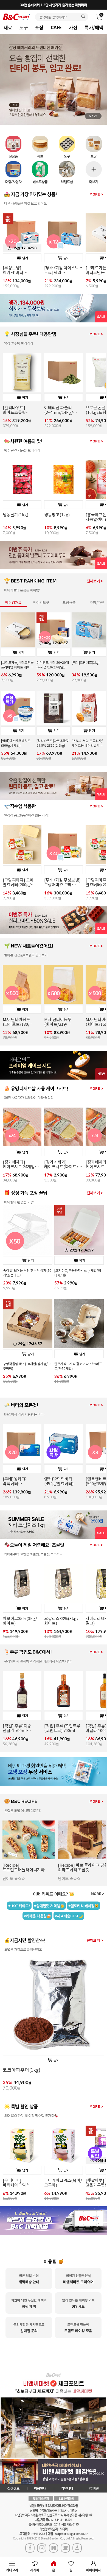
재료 (8, 27)
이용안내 (40, 2488)
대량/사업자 (13, 182)
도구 (23, 27)
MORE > (96, 194)
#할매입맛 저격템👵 (49, 1906)
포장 (39, 27)
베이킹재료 (13, 602)
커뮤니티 (67, 2488)
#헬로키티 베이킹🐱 (84, 1906)
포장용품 (69, 602)
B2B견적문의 (66, 2498)
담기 (25, 258)
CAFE (56, 27)
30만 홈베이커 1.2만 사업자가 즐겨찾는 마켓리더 (54, 5)
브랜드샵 (67, 182)
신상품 (13, 156)
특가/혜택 (94, 27)
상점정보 (13, 2488)
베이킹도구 (41, 602)
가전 (73, 27)
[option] (22, 251)
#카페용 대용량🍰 (37, 1916)
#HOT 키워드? (19, 1906)
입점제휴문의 (41, 2498)
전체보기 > (95, 581)
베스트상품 (40, 182)
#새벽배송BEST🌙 (69, 1916)
